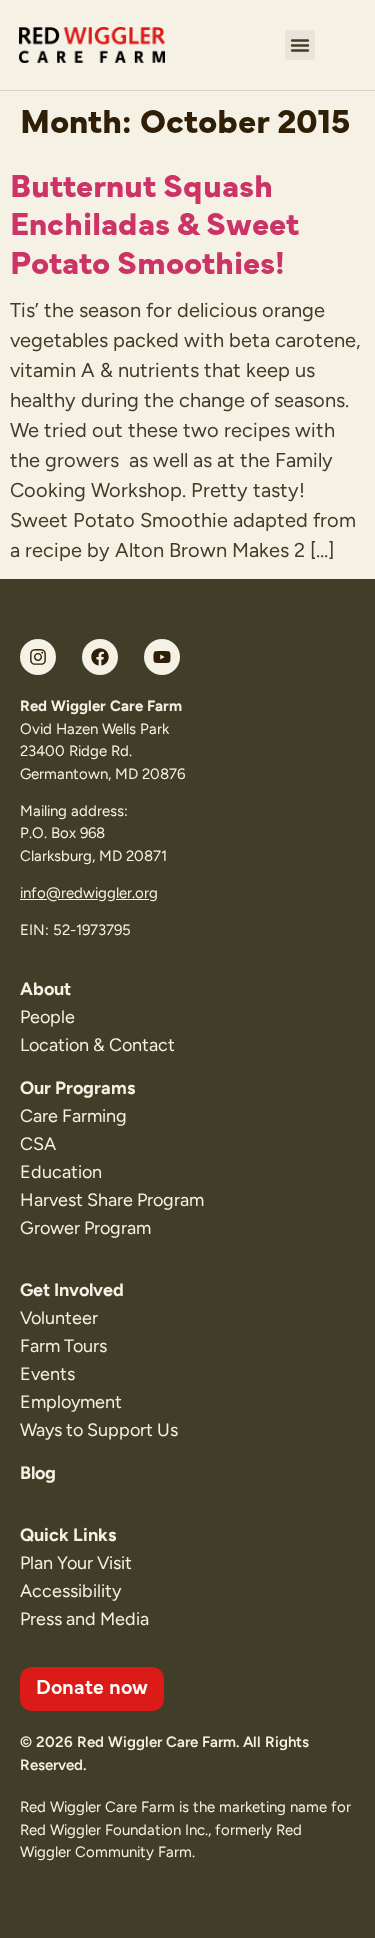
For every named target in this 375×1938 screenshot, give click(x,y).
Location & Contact (97, 1045)
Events (47, 1374)
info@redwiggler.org (89, 893)
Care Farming (73, 1116)
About (45, 989)
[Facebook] (100, 657)
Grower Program (85, 1228)
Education (61, 1172)
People (47, 1017)
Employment (71, 1402)
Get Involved (72, 1290)
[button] (300, 45)
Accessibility (70, 1591)
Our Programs (77, 1088)
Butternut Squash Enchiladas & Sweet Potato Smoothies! (154, 221)
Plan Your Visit (76, 1563)
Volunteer (59, 1318)
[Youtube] (162, 657)
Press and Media (84, 1619)
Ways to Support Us (99, 1430)
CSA (38, 1144)
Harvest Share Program (112, 1200)
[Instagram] (38, 657)
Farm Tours (63, 1346)
